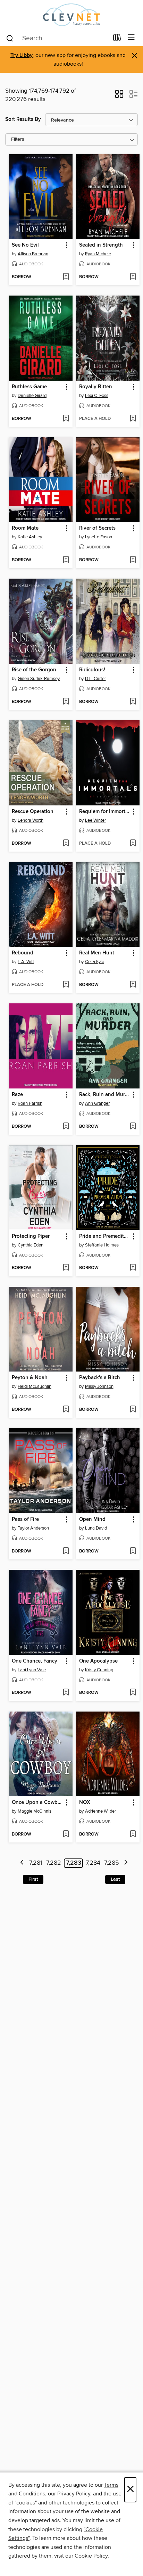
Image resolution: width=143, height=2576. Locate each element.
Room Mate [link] (25, 528)
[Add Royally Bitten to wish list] (133, 419)
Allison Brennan (33, 254)
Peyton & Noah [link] (30, 1378)
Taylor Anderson (33, 1528)
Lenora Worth (31, 820)
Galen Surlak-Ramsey (39, 679)
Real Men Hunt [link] (97, 953)
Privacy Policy (74, 2494)
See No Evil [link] (25, 245)
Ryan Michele (98, 254)
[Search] (10, 38)
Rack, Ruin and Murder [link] (105, 1095)
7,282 (54, 1863)
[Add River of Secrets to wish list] (133, 560)
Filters (18, 139)
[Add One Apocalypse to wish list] (133, 1693)
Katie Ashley (30, 537)
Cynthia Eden (31, 1245)
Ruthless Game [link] (29, 387)
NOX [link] (85, 1803)
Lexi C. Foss (97, 396)
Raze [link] (17, 1095)
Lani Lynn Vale (32, 1670)
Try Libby (22, 55)
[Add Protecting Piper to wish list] (66, 1268)
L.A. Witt (26, 962)
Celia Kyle (95, 962)
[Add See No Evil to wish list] (66, 277)
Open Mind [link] (92, 1519)
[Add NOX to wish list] (133, 1834)
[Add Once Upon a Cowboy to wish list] (66, 1834)
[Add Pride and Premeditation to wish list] (133, 1268)
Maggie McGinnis (35, 1811)
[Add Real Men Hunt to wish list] (133, 985)
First (33, 1879)
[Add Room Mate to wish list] (66, 560)
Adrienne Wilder (100, 1811)
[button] (119, 96)
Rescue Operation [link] (33, 812)
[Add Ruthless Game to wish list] (66, 419)
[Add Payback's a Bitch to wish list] (133, 1410)
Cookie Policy (91, 2556)
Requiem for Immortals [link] (105, 812)
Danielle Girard (32, 396)
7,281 (36, 1863)
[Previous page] (22, 1863)
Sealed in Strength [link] (101, 245)
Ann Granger (97, 1103)
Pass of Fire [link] (25, 1519)
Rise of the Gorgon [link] (34, 670)
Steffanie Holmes (102, 1245)
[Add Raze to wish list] (66, 1127)
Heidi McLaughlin (35, 1386)
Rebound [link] (23, 953)
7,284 (93, 1863)
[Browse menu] (131, 38)
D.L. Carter (95, 679)
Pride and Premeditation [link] (105, 1236)
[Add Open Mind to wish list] (133, 1551)
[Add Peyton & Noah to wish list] (66, 1410)
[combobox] (57, 38)
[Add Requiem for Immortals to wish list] (133, 844)
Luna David (96, 1528)
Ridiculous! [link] (92, 670)
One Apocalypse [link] (98, 1661)
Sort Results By (23, 119)
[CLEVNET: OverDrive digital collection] (71, 15)
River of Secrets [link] (97, 528)
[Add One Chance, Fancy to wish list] (66, 1693)
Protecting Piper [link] (31, 1236)
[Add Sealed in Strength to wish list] (133, 277)
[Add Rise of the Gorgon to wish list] (66, 702)
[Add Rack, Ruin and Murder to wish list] (133, 1127)
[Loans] (117, 39)
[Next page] (126, 1863)
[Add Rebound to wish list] (66, 985)
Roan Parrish (30, 1103)
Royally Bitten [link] (96, 387)
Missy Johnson (99, 1386)
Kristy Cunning (99, 1670)
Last (115, 1879)
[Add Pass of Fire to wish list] (66, 1551)
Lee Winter (95, 820)
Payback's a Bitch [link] (100, 1378)
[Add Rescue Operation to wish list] (66, 844)
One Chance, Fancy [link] (35, 1661)
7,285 (112, 1863)
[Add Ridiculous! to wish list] (133, 702)
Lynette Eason (99, 537)
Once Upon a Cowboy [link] (37, 1803)
